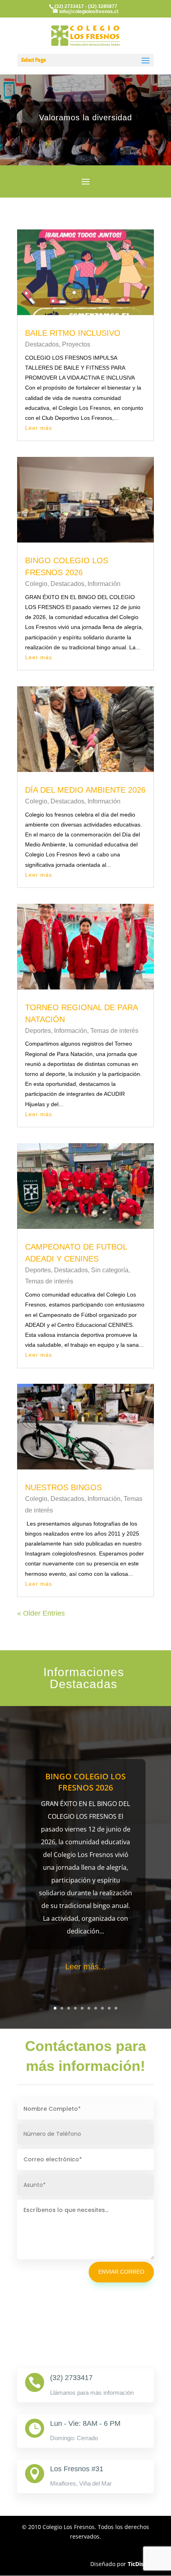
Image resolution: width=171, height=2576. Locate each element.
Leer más (39, 428)
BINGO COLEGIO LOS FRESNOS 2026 (85, 1782)
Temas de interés (114, 1031)
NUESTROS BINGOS (63, 1487)
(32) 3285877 (103, 6)
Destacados (42, 344)
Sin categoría (110, 1270)
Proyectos (76, 344)
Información (104, 584)
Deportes (38, 1031)
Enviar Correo (121, 2272)
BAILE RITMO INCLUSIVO (73, 333)
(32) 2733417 (69, 6)
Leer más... (85, 1967)
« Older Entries (41, 1613)
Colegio (36, 584)
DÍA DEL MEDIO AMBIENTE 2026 (85, 790)
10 (116, 2008)
